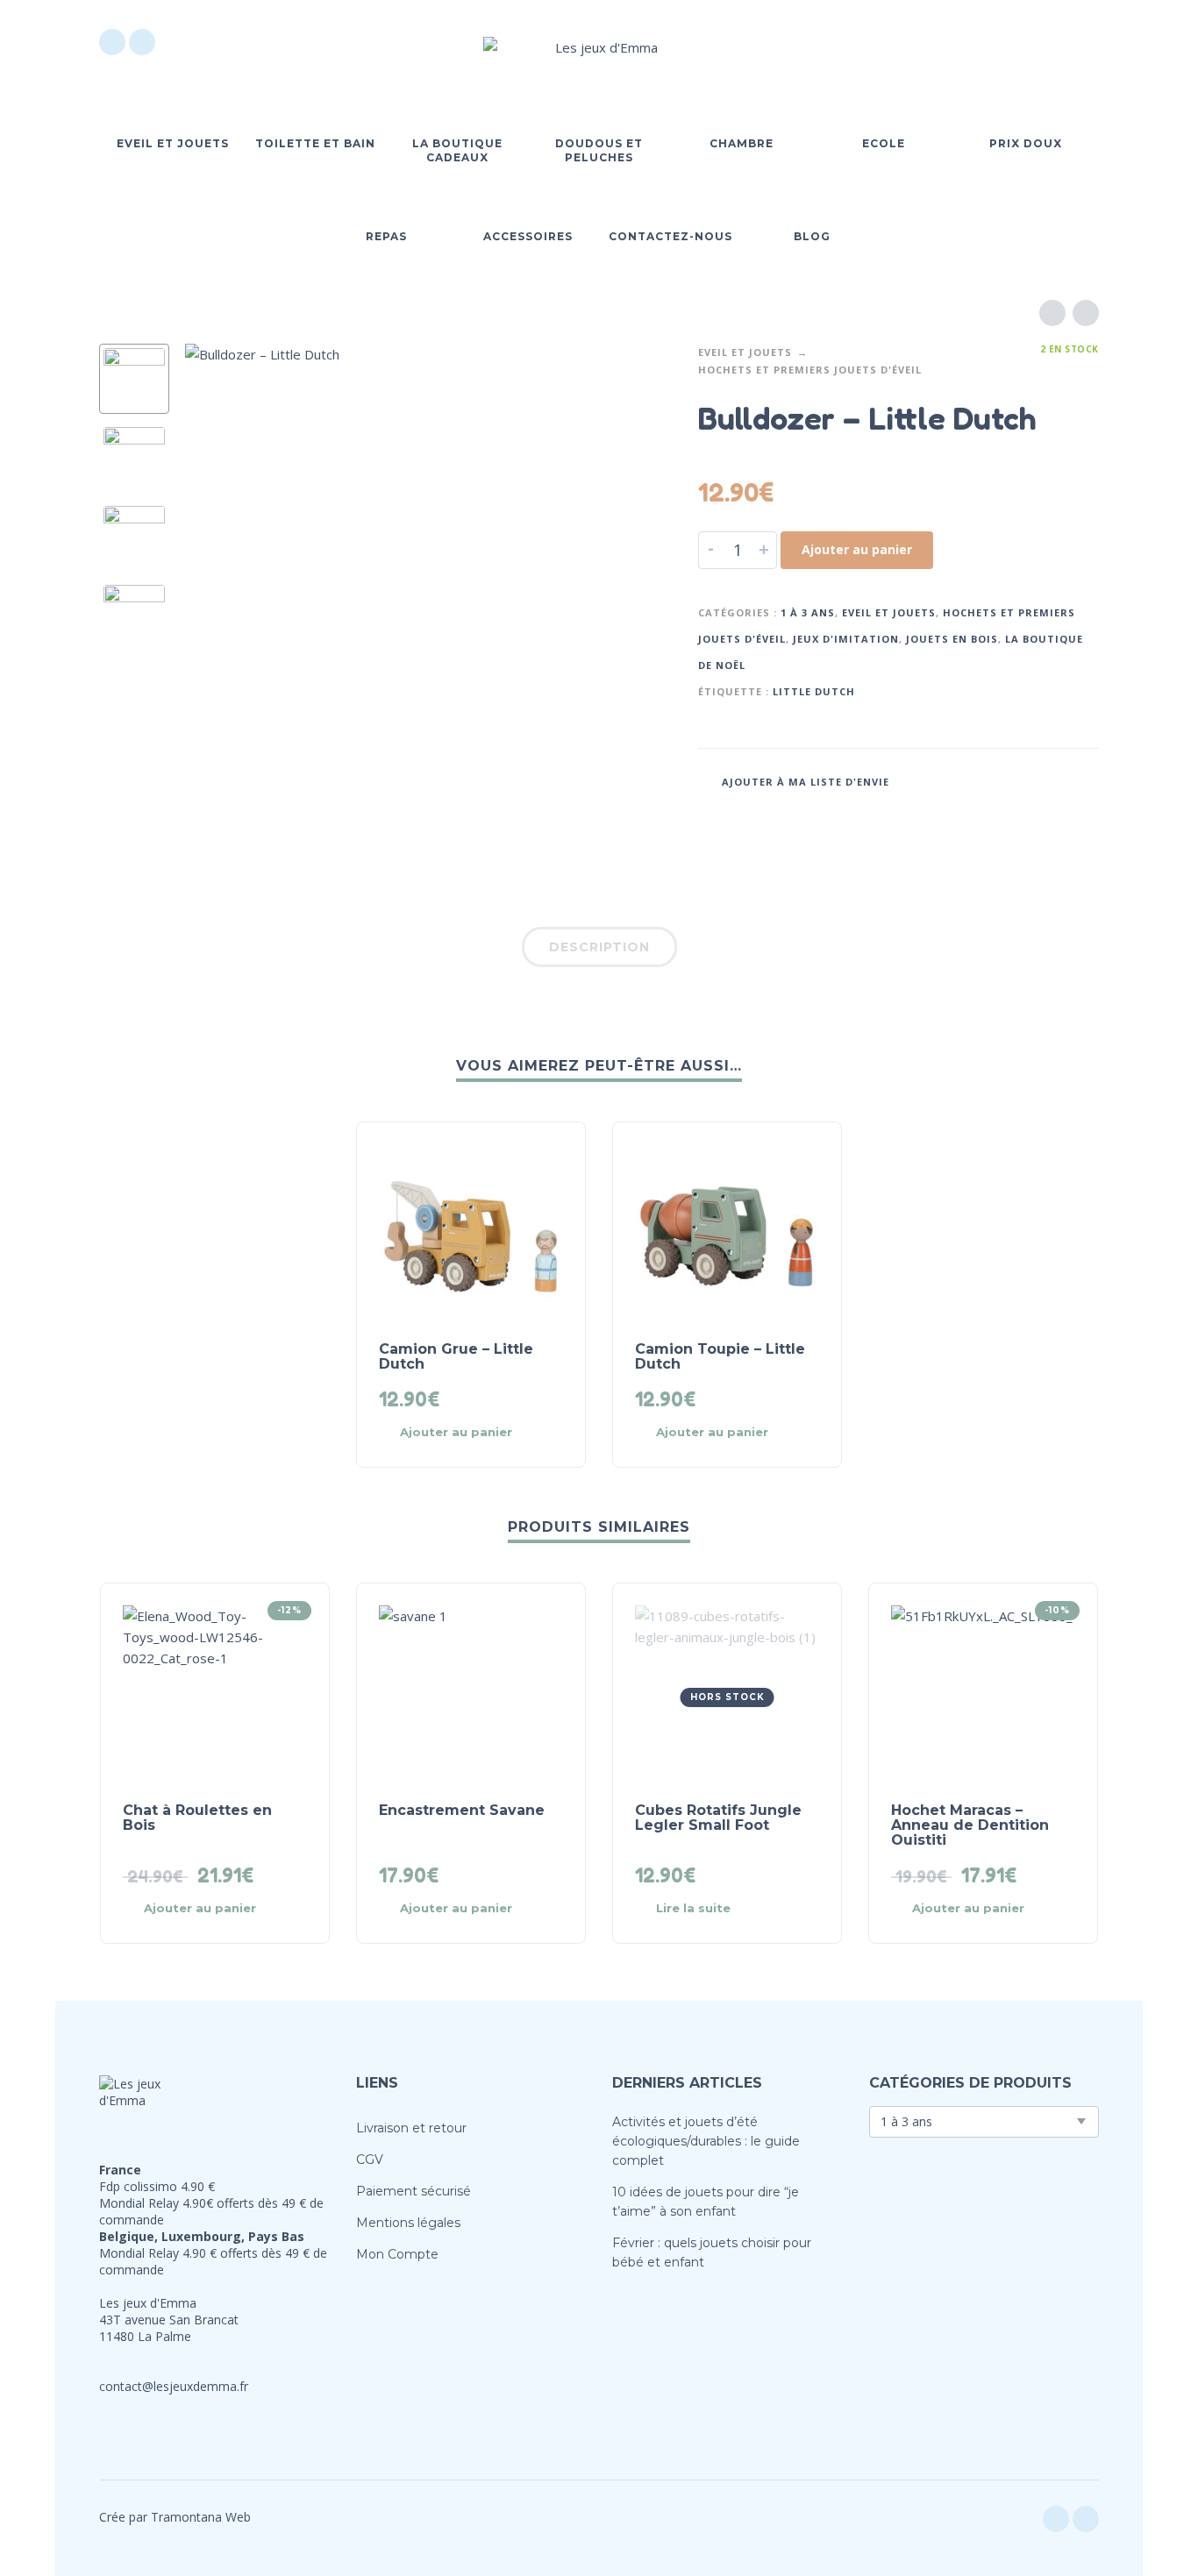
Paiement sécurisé (414, 2191)
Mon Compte (397, 2254)
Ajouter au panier (857, 549)
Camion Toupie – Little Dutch (720, 1356)
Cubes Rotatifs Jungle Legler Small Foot (718, 1818)
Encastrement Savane (462, 1810)
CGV (370, 2160)
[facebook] (112, 42)
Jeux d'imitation (846, 639)
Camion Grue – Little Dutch (456, 1356)
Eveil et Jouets (745, 352)
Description (599, 947)
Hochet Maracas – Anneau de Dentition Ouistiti (970, 1825)
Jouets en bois (952, 639)
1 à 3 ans (808, 612)
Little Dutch (814, 691)
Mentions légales (408, 2223)
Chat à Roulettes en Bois (197, 1818)
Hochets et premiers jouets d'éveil (810, 370)
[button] (988, 42)
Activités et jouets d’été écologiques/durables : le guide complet (706, 2141)
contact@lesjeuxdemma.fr (174, 2386)
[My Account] (1038, 42)
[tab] (599, 950)
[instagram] (142, 42)
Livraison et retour (411, 2128)
